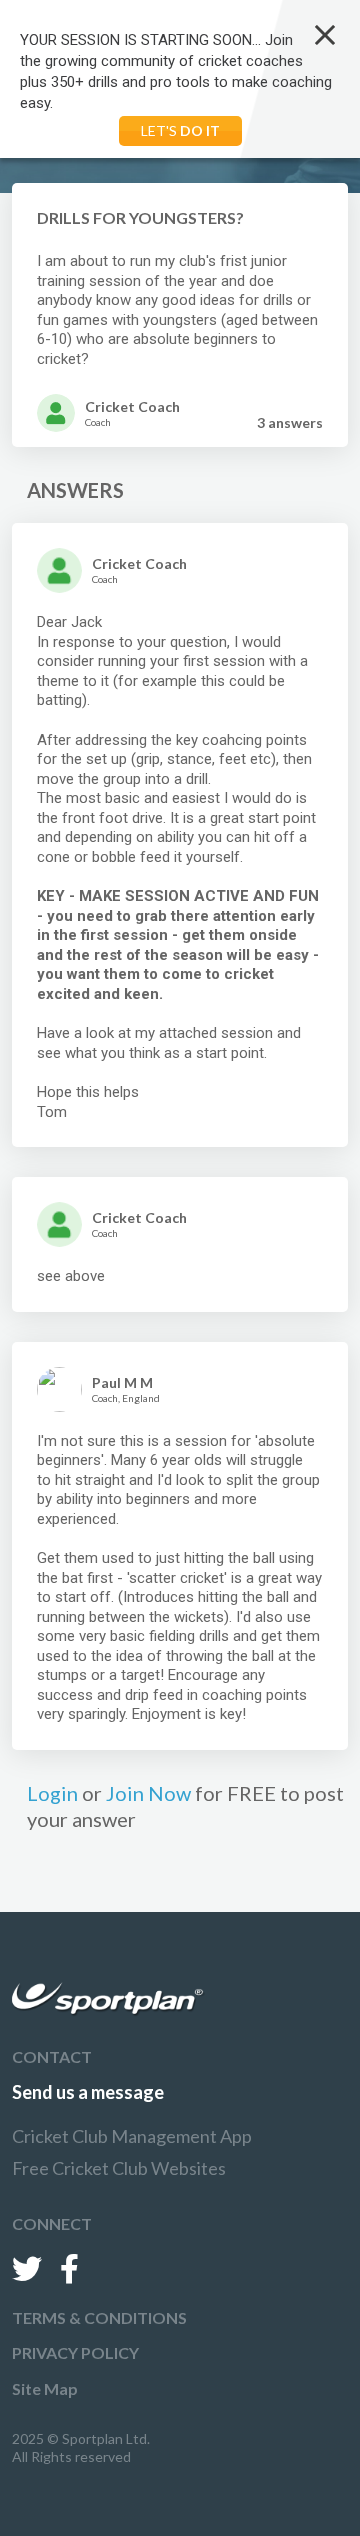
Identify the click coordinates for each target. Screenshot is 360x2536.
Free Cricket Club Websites (119, 2168)
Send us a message (88, 2092)
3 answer (290, 422)
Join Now (148, 1793)
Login (52, 1793)
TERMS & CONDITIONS (99, 2317)
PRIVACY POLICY (75, 2352)
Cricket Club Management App (132, 2136)
